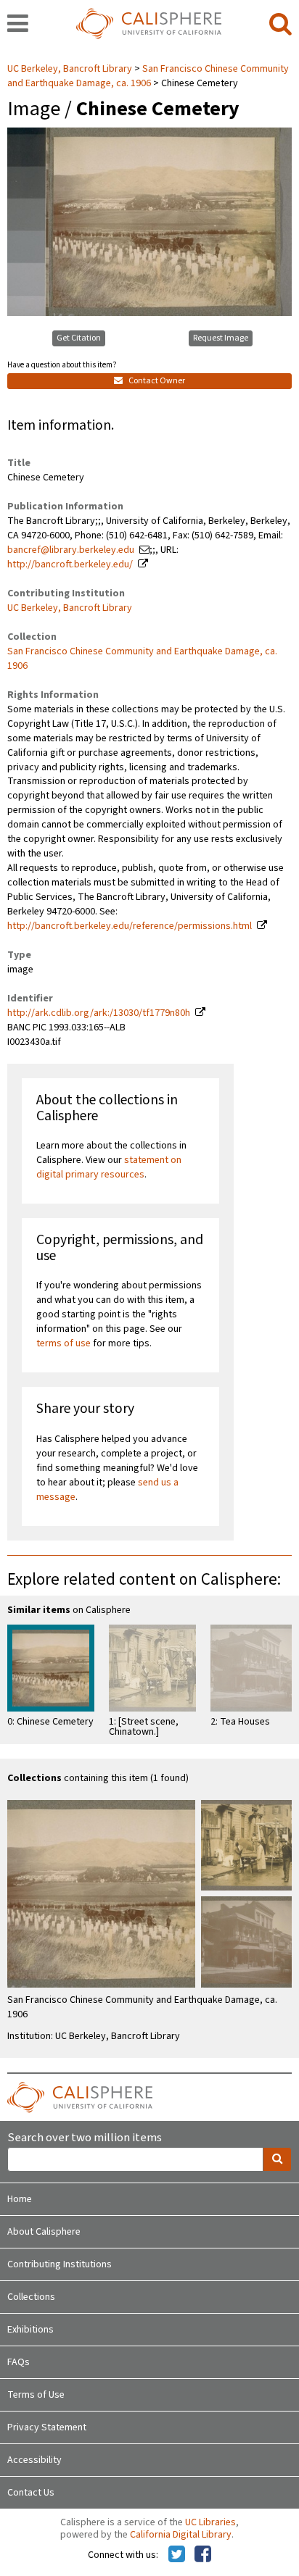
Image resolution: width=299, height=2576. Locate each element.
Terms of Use (36, 2395)
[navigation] (18, 25)
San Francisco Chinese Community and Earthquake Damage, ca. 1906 (148, 76)
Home (20, 2199)
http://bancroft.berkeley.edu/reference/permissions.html (130, 926)
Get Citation (79, 338)
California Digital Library (181, 2535)
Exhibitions (30, 2330)
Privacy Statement (47, 2427)
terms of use (64, 1343)
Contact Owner (156, 381)
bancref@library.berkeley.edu (71, 550)
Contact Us (31, 2493)
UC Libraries (210, 2522)
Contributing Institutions (60, 2264)
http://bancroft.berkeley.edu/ (70, 564)
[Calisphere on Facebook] (203, 2555)
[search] (280, 25)
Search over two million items (85, 2138)
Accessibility (34, 2460)
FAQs (19, 2362)
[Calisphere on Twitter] (177, 2555)
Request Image (221, 338)
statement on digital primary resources (109, 1167)
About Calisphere (44, 2232)
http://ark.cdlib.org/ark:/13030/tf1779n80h (99, 1013)
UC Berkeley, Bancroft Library (71, 69)
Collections (31, 2297)
